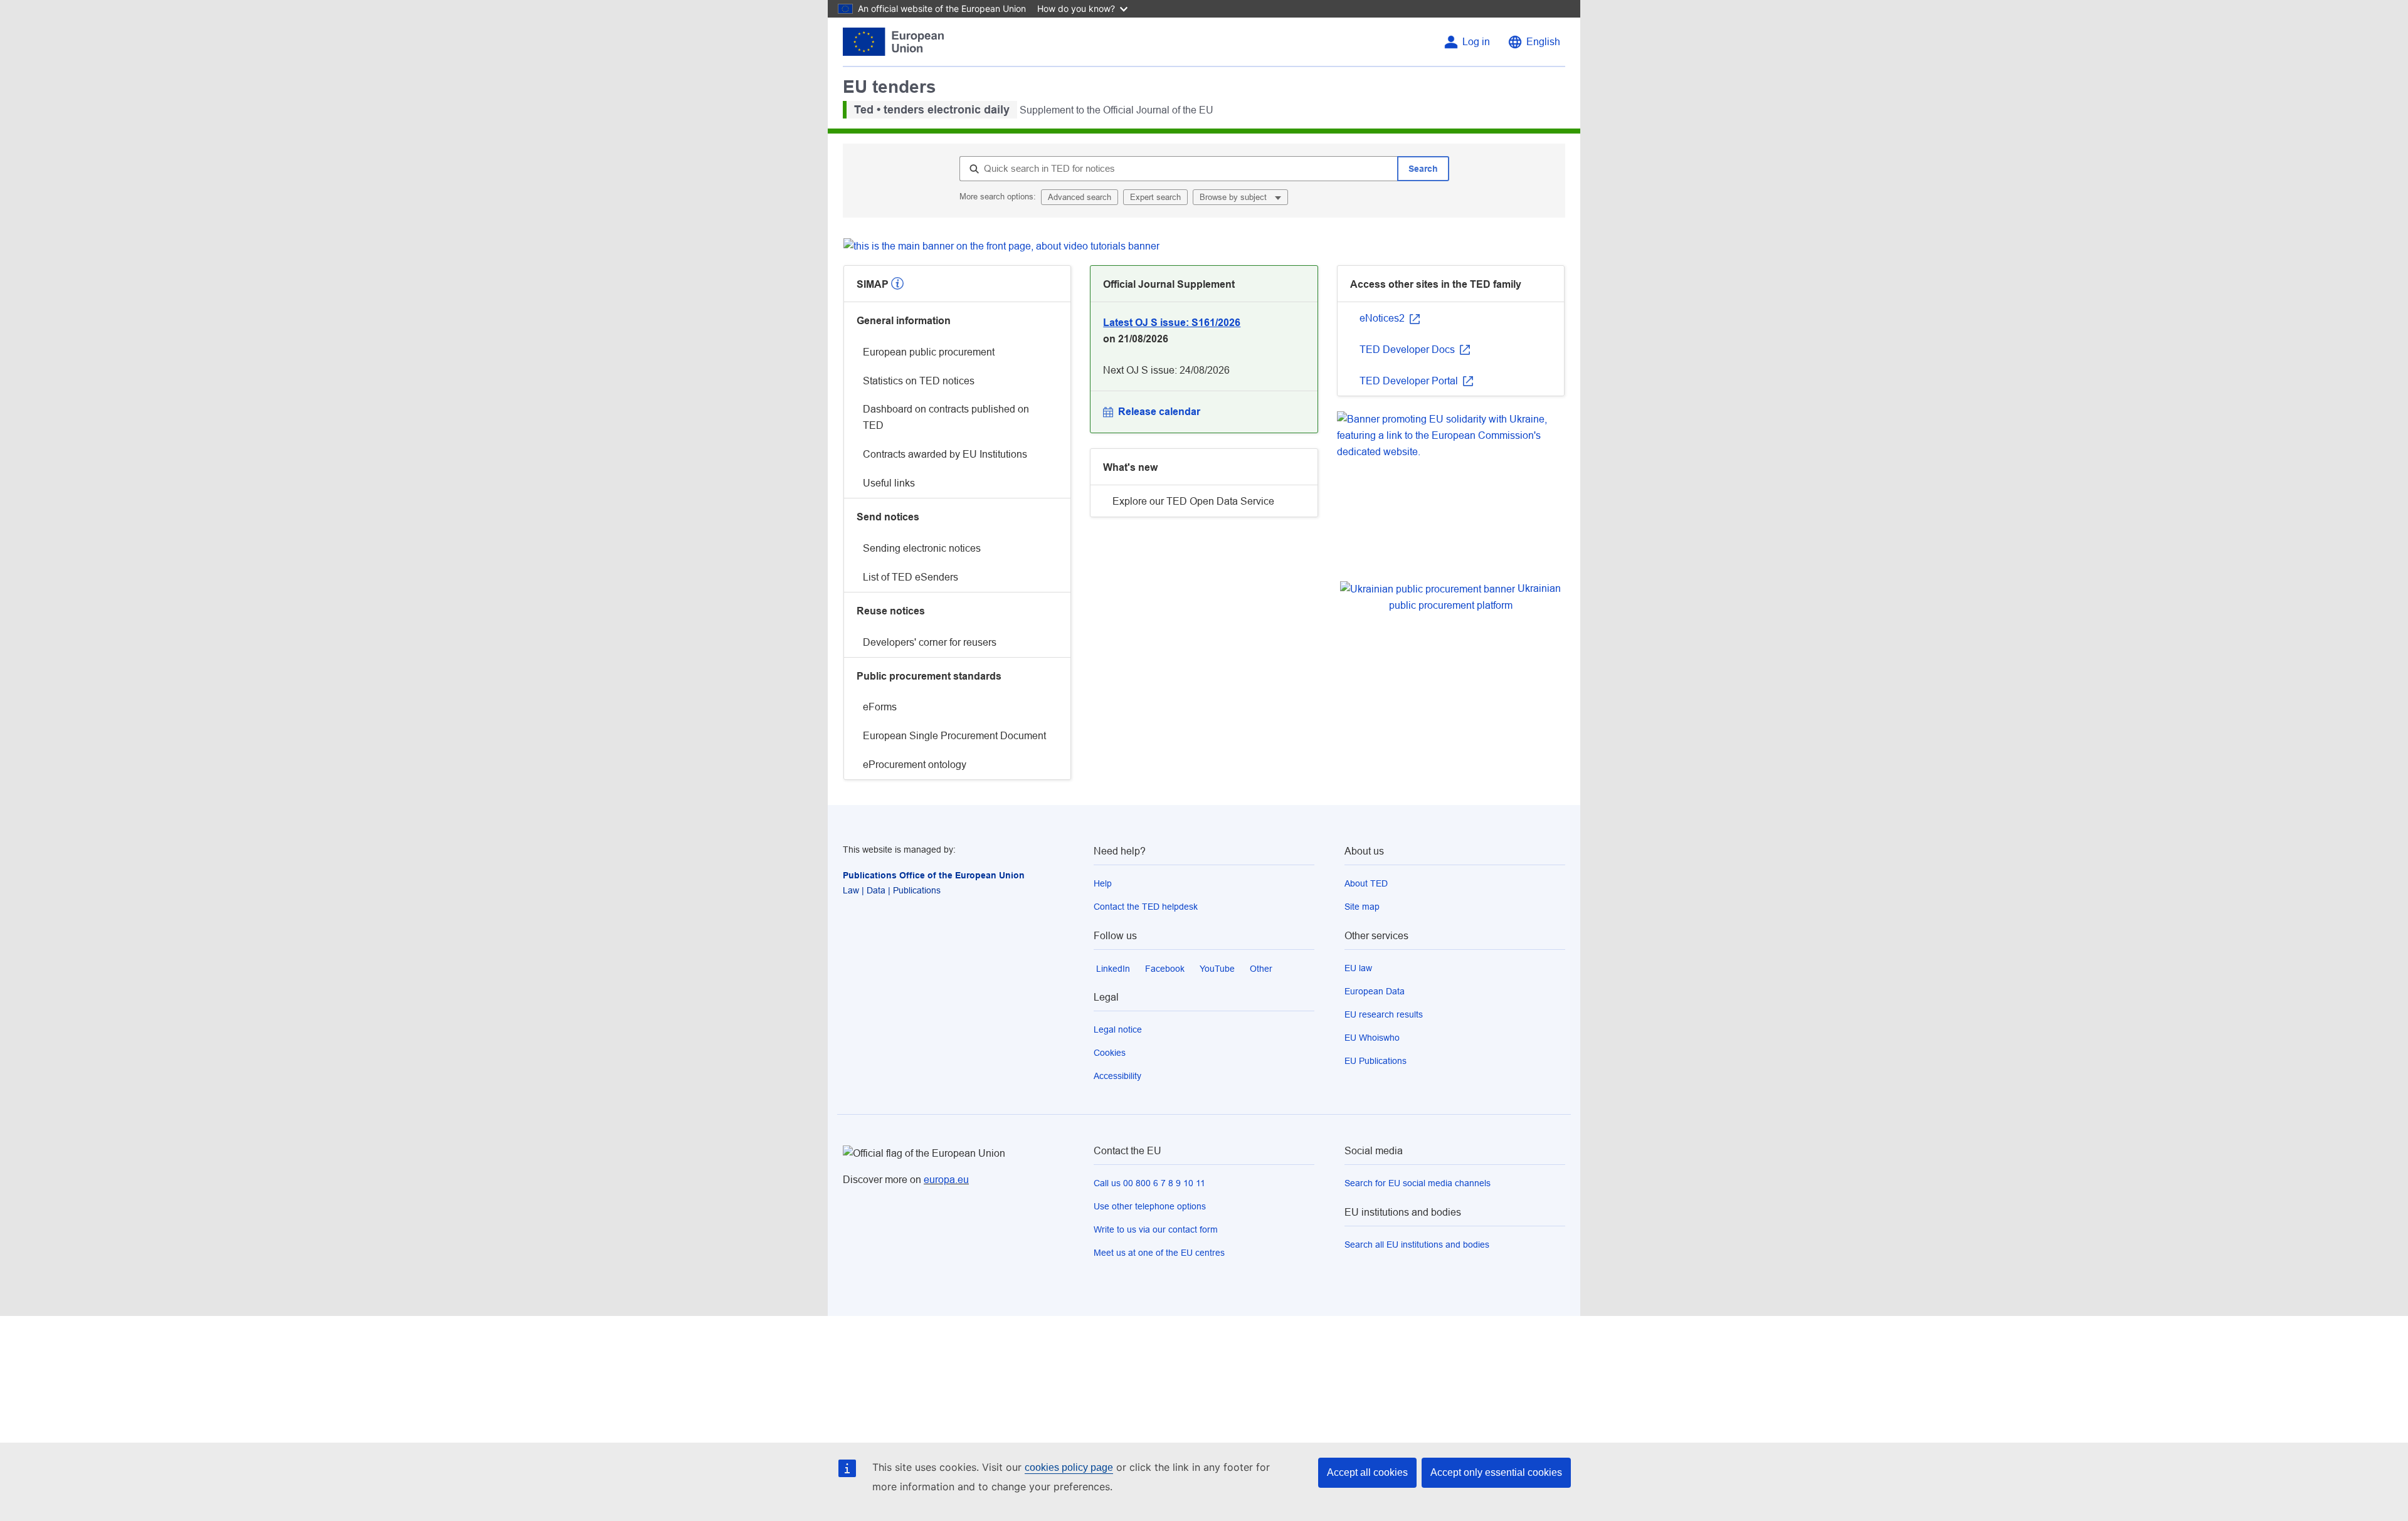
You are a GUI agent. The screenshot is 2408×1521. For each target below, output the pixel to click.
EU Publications (1376, 1061)
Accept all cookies (1367, 1472)
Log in (1476, 42)
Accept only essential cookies (1496, 1472)
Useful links (889, 483)
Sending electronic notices (922, 548)
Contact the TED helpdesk (1146, 907)
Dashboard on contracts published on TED (946, 417)
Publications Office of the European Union (934, 875)
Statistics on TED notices (919, 381)
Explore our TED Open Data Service (1193, 501)
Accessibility (1117, 1076)
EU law (1358, 968)
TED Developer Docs (1408, 350)
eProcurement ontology (915, 765)
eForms (880, 707)
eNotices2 (1383, 318)
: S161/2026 (1172, 323)
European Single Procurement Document (954, 736)
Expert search (1155, 197)
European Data (1375, 991)
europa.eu (946, 1180)
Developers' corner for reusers (930, 642)
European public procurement (929, 352)
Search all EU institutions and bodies (1417, 1245)
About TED (1366, 883)
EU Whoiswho (1372, 1038)
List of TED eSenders (911, 577)
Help (1103, 883)
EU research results (1384, 1014)
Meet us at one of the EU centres (1159, 1253)
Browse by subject (1234, 197)
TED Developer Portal (1410, 381)
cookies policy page (1069, 1467)
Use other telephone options (1150, 1206)
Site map (1362, 907)
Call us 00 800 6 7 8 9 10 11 (1149, 1183)
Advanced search (1080, 197)
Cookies (1110, 1053)
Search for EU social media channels (1418, 1183)
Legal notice (1118, 1029)
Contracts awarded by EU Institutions (945, 454)
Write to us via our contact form (1156, 1229)
